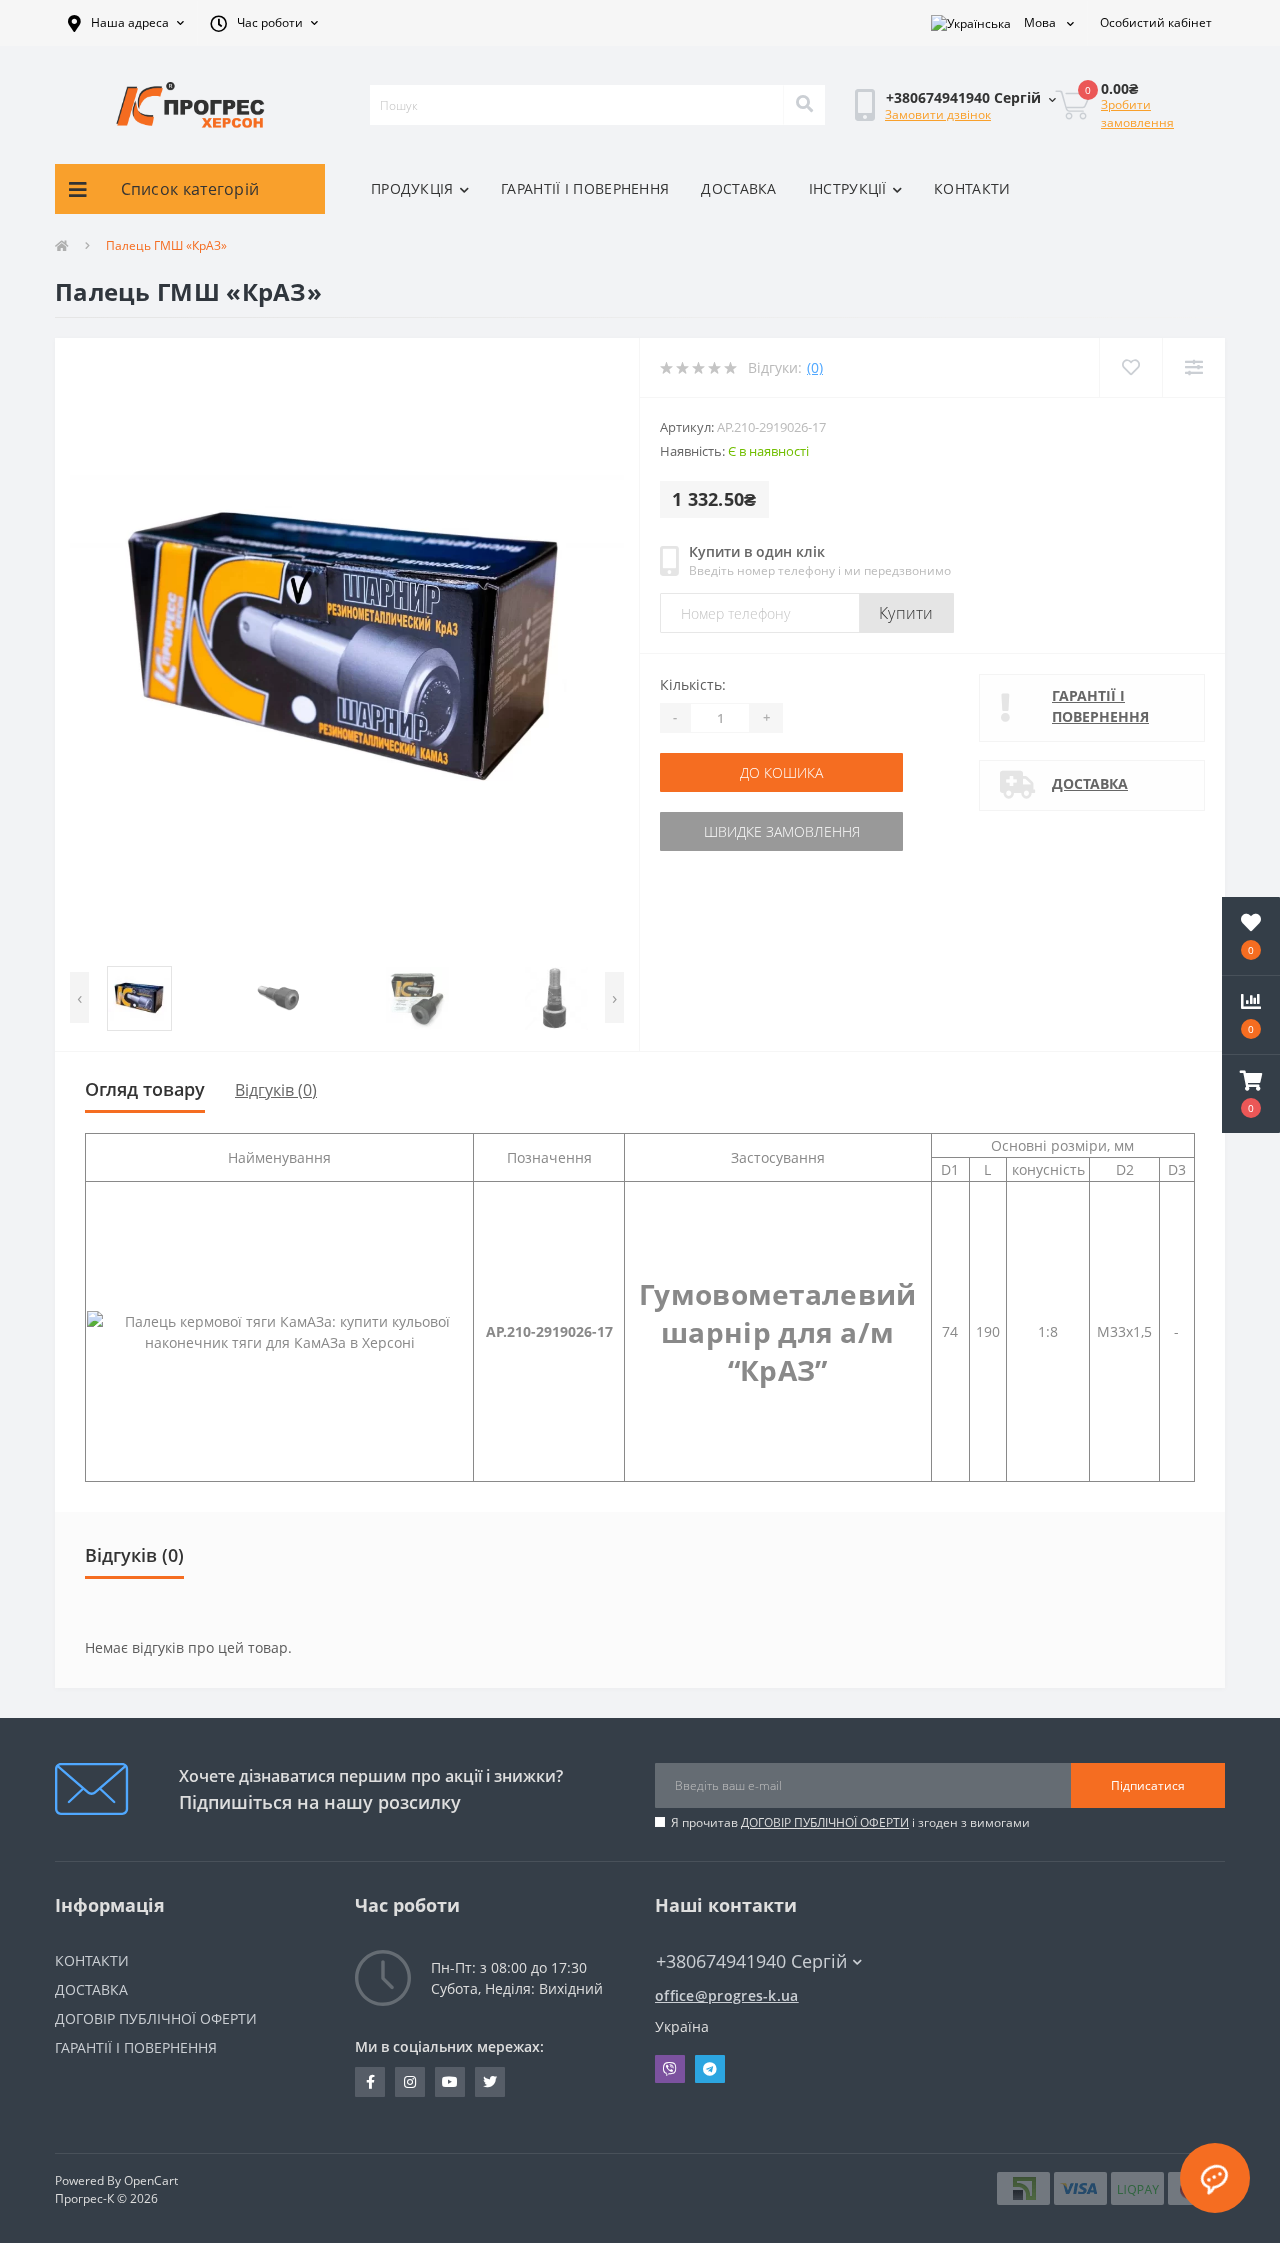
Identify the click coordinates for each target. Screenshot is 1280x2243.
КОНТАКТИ (972, 188)
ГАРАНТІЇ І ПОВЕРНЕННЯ (585, 188)
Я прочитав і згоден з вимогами (850, 1822)
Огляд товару (145, 1089)
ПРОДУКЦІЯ (412, 188)
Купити (906, 613)
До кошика (781, 772)
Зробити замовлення (1137, 113)
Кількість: (693, 684)
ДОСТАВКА (738, 188)
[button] (126, 23)
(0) (815, 367)
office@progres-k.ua (727, 1995)
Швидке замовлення (782, 831)
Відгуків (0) (276, 1090)
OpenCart (151, 2180)
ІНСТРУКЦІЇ (848, 188)
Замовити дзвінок (938, 114)
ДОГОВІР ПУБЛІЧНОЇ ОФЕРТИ (825, 1822)
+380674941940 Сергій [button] (751, 1961)
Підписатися (1148, 1785)
